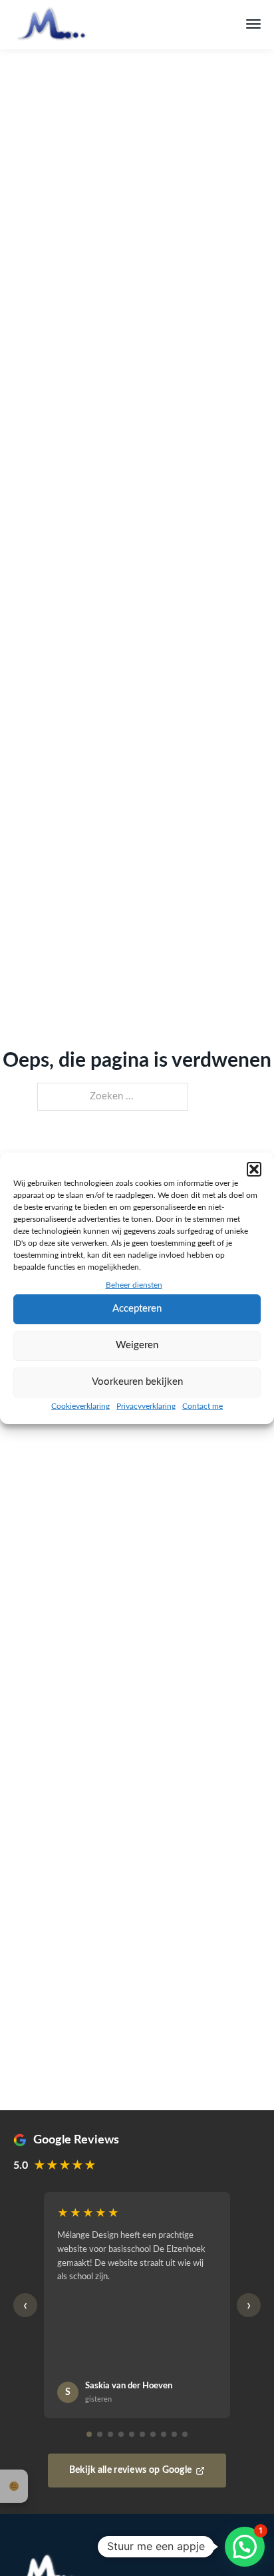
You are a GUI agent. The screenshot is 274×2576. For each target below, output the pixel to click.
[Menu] (253, 24)
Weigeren (137, 1345)
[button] (254, 1169)
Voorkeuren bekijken (137, 1382)
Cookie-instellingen (14, 2486)
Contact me (203, 1406)
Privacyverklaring (146, 1406)
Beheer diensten (134, 1285)
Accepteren (137, 1309)
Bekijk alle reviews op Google (131, 2470)
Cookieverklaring (80, 1406)
